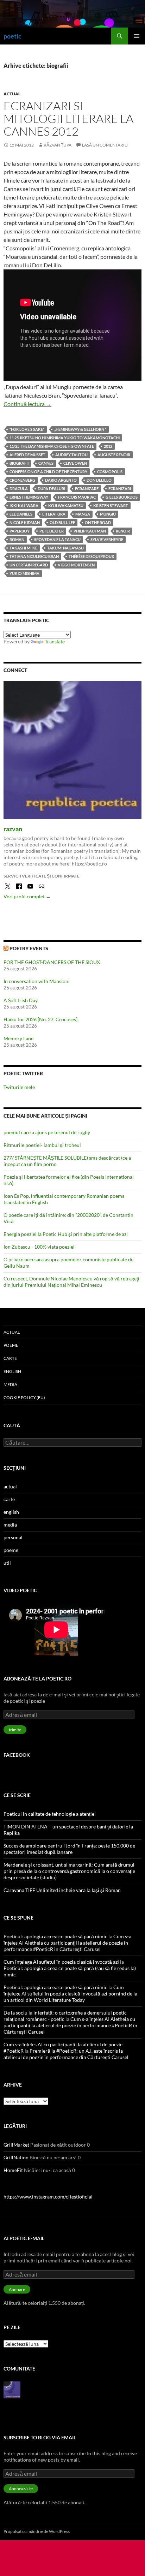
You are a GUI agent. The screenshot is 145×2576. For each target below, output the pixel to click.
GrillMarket (16, 2145)
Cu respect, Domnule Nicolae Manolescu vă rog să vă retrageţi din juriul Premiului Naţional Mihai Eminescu (71, 1282)
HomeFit (13, 2170)
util (7, 1563)
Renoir (123, 531)
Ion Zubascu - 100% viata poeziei (39, 1247)
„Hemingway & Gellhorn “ (80, 429)
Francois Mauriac (77, 497)
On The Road (98, 522)
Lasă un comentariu (105, 145)
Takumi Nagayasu (65, 548)
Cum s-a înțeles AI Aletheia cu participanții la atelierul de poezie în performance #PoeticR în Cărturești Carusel (67, 1943)
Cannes (46, 463)
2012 (108, 446)
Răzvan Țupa (58, 145)
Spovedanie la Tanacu (57, 539)
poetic (12, 36)
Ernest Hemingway (29, 497)
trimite (15, 1730)
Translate (55, 641)
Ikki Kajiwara (24, 505)
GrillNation (16, 2157)
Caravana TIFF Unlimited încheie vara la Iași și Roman (62, 1890)
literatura (54, 514)
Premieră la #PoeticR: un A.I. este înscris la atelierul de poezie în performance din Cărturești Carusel (66, 2054)
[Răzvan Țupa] (12, 2389)
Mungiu (108, 514)
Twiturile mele (19, 1087)
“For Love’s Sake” (27, 429)
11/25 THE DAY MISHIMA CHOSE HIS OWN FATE (52, 446)
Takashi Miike (23, 548)
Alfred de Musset (27, 455)
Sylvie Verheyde (107, 539)
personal (13, 1537)
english (12, 1371)
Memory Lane (18, 1038)
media (10, 1384)
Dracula (19, 489)
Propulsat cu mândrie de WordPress (37, 2531)
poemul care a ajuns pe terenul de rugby (47, 1132)
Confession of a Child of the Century (48, 472)
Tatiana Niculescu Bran (34, 556)
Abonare (17, 2289)
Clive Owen (75, 463)
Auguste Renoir (114, 455)
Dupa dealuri (51, 489)
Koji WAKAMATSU (66, 505)
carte (10, 1358)
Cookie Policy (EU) (24, 1397)
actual (12, 94)
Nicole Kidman (25, 522)
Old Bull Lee (62, 522)
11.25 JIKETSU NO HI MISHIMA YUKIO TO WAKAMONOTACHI (65, 438)
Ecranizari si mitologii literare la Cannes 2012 (68, 118)
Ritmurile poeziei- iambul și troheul (42, 1145)
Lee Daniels (21, 514)
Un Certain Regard (29, 565)
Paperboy (20, 531)
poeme (11, 1345)
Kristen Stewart (111, 505)
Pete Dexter (52, 531)
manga (83, 514)
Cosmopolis (110, 472)
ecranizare (87, 489)
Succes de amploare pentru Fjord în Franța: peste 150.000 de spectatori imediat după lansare (69, 1849)
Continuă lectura (27, 404)
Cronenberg (22, 480)
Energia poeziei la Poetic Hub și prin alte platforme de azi (66, 1234)
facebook (17, 1755)
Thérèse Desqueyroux (91, 556)
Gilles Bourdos (122, 497)
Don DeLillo (99, 480)
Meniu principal (137, 36)
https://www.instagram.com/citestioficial (48, 2197)
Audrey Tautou (71, 455)
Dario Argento (61, 480)
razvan (13, 829)
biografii (19, 463)
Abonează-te (21, 2489)
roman (17, 539)
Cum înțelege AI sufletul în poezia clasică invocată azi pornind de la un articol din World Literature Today (70, 1994)
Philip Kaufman (90, 531)
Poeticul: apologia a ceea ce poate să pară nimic (55, 1936)
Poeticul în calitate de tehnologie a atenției (50, 1814)
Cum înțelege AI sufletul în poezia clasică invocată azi (61, 1962)
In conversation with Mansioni (37, 981)
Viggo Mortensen (76, 565)
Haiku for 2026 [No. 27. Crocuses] (40, 1019)
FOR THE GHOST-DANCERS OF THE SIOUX (52, 962)
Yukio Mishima (24, 573)
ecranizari (120, 489)
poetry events (29, 948)
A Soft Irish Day (21, 1000)
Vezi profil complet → (27, 896)
